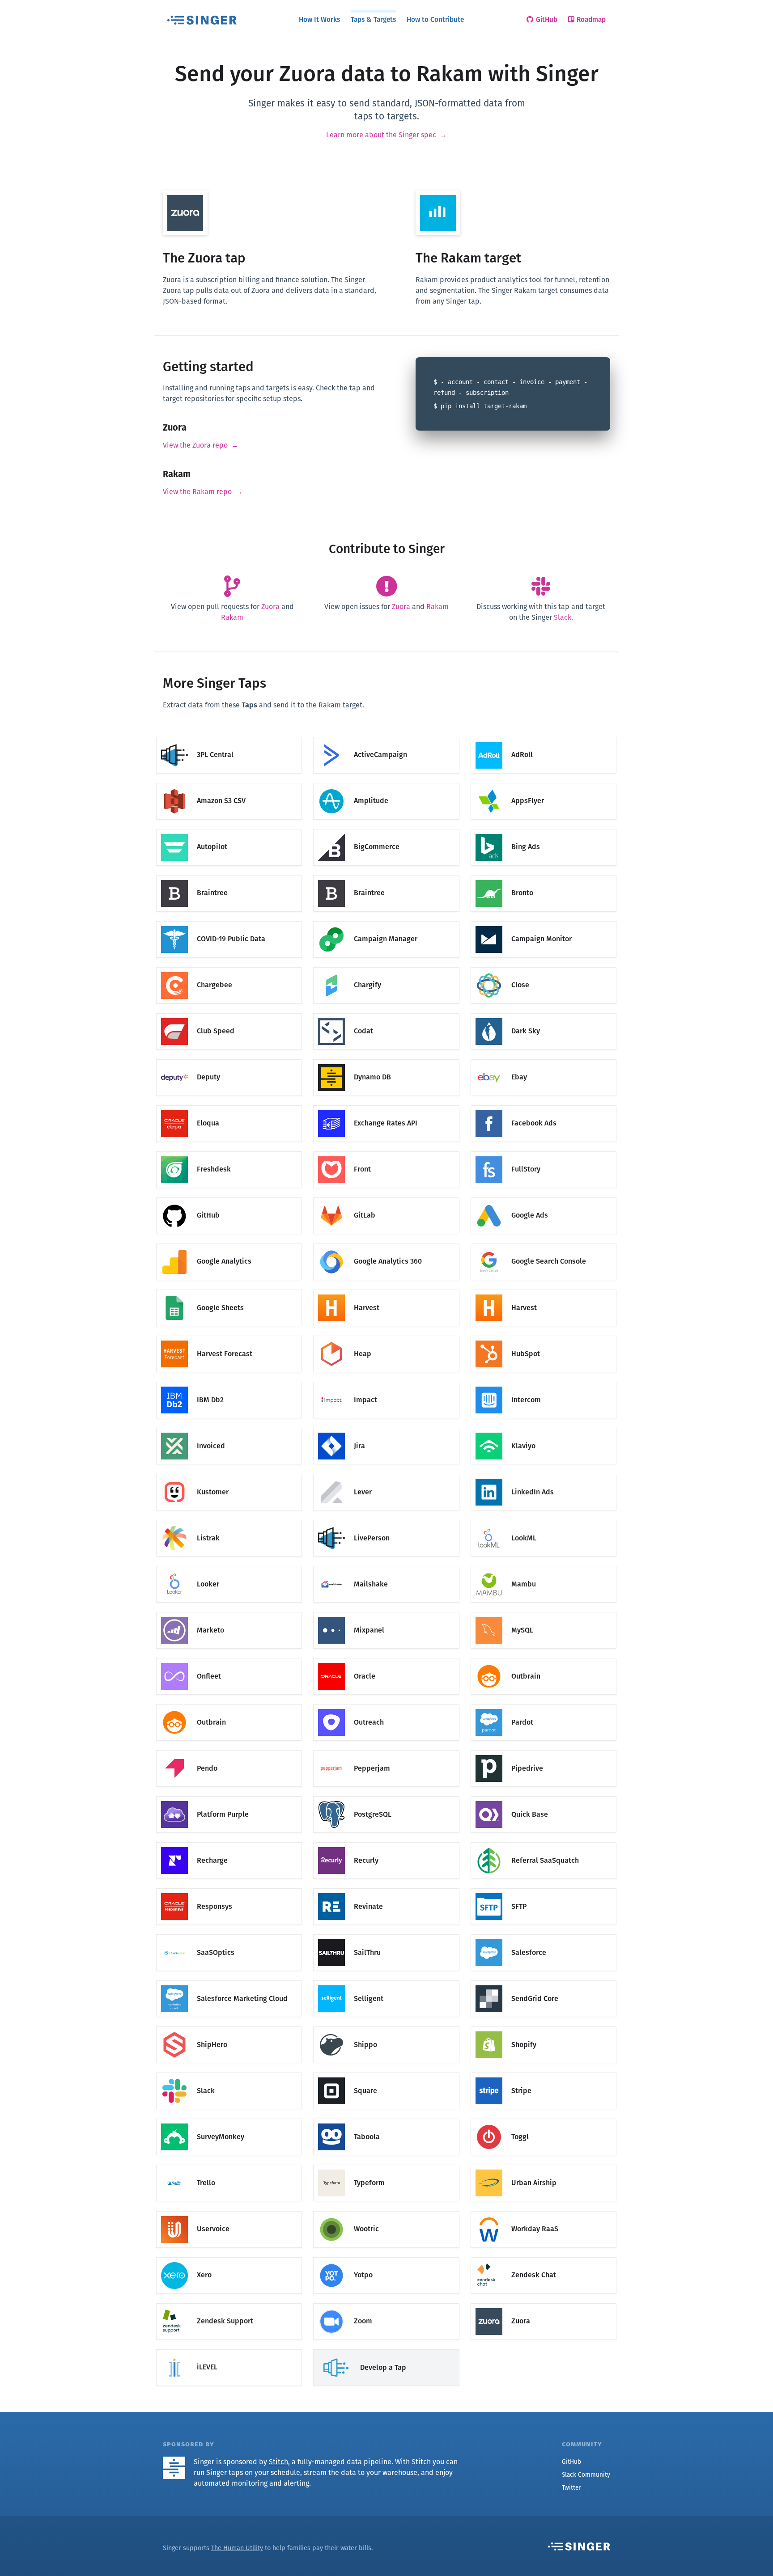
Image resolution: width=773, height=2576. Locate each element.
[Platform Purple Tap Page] (229, 1797)
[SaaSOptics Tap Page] (229, 1935)
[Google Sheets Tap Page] (229, 1290)
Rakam (232, 617)
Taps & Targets (373, 19)
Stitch (278, 2462)
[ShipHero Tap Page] (229, 2027)
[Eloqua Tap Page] (229, 1106)
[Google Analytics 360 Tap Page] (386, 1244)
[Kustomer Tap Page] (229, 1474)
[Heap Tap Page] (386, 1336)
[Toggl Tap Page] (544, 2119)
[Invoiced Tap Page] (229, 1428)
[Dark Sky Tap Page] (544, 1013)
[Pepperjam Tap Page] (386, 1751)
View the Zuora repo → (201, 445)
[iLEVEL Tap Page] (229, 2350)
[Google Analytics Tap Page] (229, 1244)
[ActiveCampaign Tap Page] (386, 737)
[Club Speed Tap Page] (229, 1013)
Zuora (270, 607)
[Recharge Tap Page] (229, 1843)
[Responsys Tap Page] (229, 1889)
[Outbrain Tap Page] (544, 1659)
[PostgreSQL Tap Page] (386, 1797)
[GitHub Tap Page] (229, 1198)
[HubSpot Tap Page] (544, 1336)
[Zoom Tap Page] (386, 2303)
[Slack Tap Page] (229, 2073)
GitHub (547, 19)
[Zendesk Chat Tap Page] (544, 2257)
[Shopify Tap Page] (544, 2027)
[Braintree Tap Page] (229, 875)
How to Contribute (435, 19)
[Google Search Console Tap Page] (544, 1244)
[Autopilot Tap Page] (229, 829)
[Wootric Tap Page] (386, 2211)
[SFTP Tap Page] (544, 1889)
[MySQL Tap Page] (544, 1613)
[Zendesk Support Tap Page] (229, 2303)
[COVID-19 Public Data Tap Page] (229, 921)
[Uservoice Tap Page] (229, 2211)
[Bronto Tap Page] (544, 875)
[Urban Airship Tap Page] (544, 2165)
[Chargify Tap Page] (386, 967)
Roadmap (591, 19)
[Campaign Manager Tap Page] (386, 921)
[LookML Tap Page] (544, 1521)
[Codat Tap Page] (386, 1013)
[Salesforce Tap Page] (544, 1935)
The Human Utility (237, 2548)
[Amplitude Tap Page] (386, 783)
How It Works (319, 19)
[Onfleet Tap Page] (229, 1659)
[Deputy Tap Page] (229, 1060)
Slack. (563, 617)
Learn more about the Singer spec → (386, 135)
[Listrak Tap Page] (229, 1521)
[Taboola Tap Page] (386, 2119)
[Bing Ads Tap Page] (544, 829)
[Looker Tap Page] (229, 1567)
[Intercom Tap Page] (544, 1382)
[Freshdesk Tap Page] (229, 1152)
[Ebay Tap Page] (544, 1060)
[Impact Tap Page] (386, 1382)
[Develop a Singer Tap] (386, 2350)
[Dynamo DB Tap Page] (386, 1060)
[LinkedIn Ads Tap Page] (544, 1474)
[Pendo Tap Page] (229, 1751)
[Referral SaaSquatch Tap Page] (544, 1843)
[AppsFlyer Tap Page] (544, 783)
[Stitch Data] (177, 2462)
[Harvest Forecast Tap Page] (229, 1336)
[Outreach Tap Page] (386, 1705)
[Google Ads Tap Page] (544, 1198)
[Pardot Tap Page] (544, 1705)
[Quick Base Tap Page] (544, 1797)
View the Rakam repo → (203, 492)
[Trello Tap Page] (229, 2165)
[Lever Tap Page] (386, 1474)
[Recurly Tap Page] (386, 1843)
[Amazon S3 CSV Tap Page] (229, 783)
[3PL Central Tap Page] (229, 737)
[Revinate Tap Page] (386, 1889)
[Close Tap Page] (544, 967)
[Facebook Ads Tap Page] (544, 1106)
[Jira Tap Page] (386, 1428)
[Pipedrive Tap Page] (544, 1751)
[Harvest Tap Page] (386, 1290)
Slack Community (586, 2475)
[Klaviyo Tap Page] (544, 1428)
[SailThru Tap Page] (386, 1935)
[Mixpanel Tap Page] (386, 1613)
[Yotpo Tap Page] (386, 2257)
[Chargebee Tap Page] (229, 967)
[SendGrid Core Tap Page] (544, 1981)
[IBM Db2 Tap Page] (229, 1382)
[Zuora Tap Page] (544, 2303)
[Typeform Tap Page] (386, 2165)
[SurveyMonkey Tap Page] (229, 2119)
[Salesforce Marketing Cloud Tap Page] (229, 1981)
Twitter (571, 2488)
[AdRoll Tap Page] (544, 737)
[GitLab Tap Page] (386, 1198)
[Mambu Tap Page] (544, 1567)
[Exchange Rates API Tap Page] (386, 1106)
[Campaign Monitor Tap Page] (544, 921)
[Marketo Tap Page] (229, 1613)
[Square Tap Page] (386, 2073)
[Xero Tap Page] (229, 2257)
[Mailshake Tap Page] (386, 1567)
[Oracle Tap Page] (386, 1659)
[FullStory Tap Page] (544, 1152)
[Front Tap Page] (386, 1152)
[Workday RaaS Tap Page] (544, 2211)
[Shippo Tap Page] (386, 2027)
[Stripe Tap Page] (544, 2073)
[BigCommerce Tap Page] (386, 829)
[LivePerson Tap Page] (386, 1521)
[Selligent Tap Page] (386, 1981)
